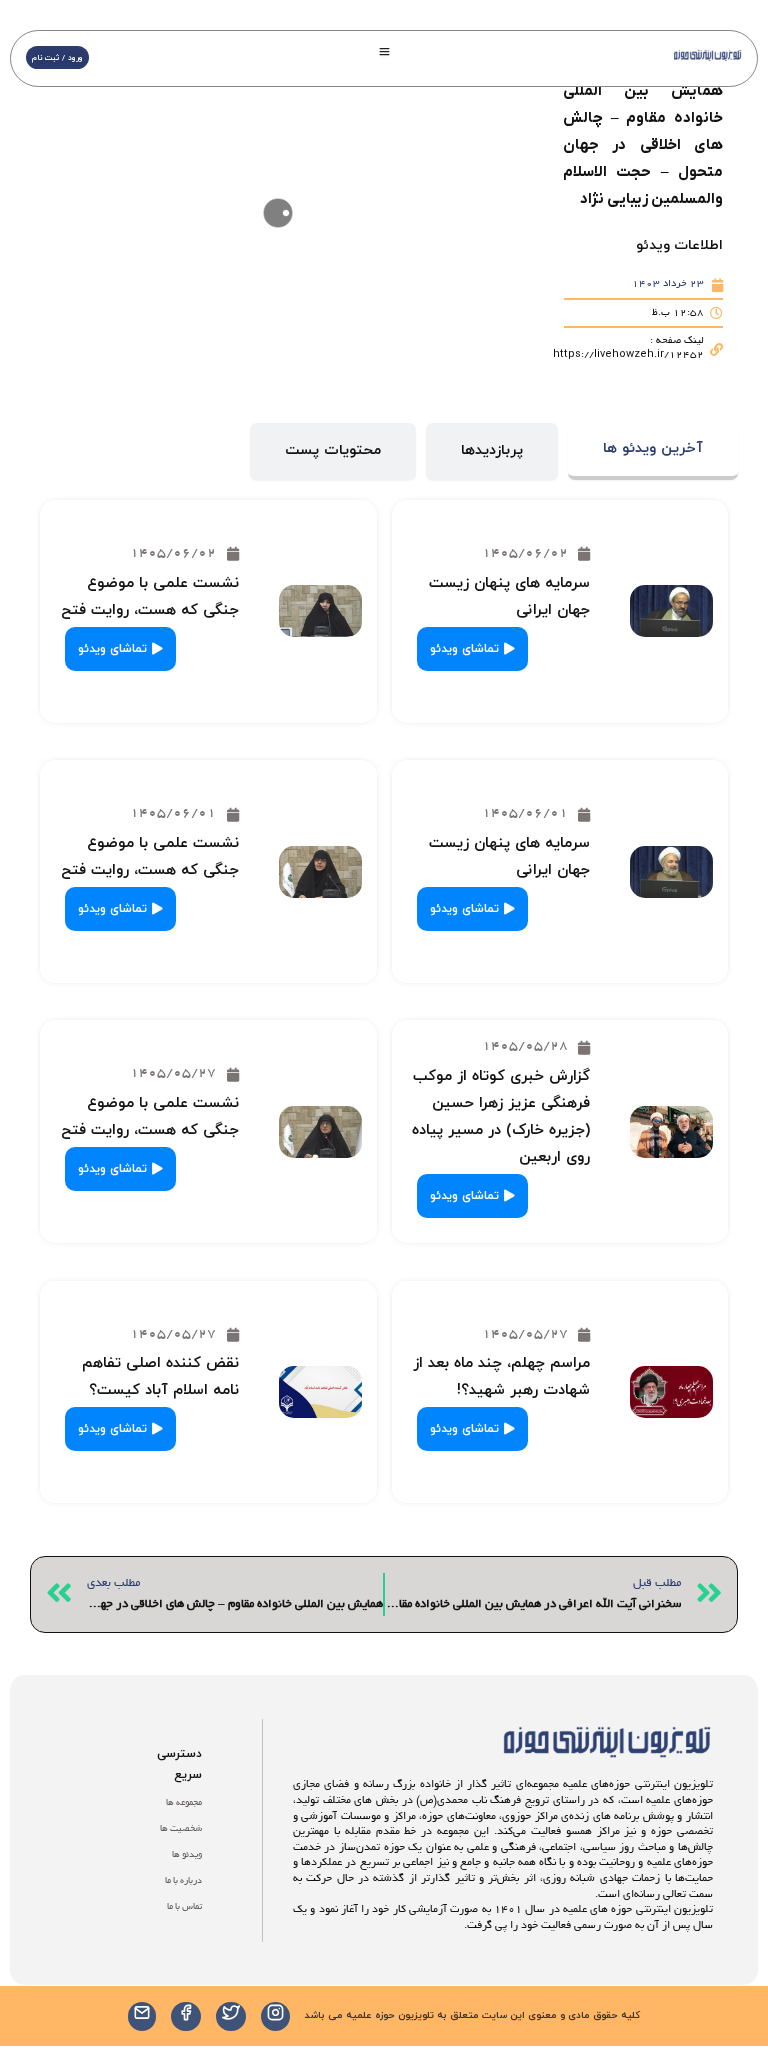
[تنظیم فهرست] (384, 51)
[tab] (653, 451)
